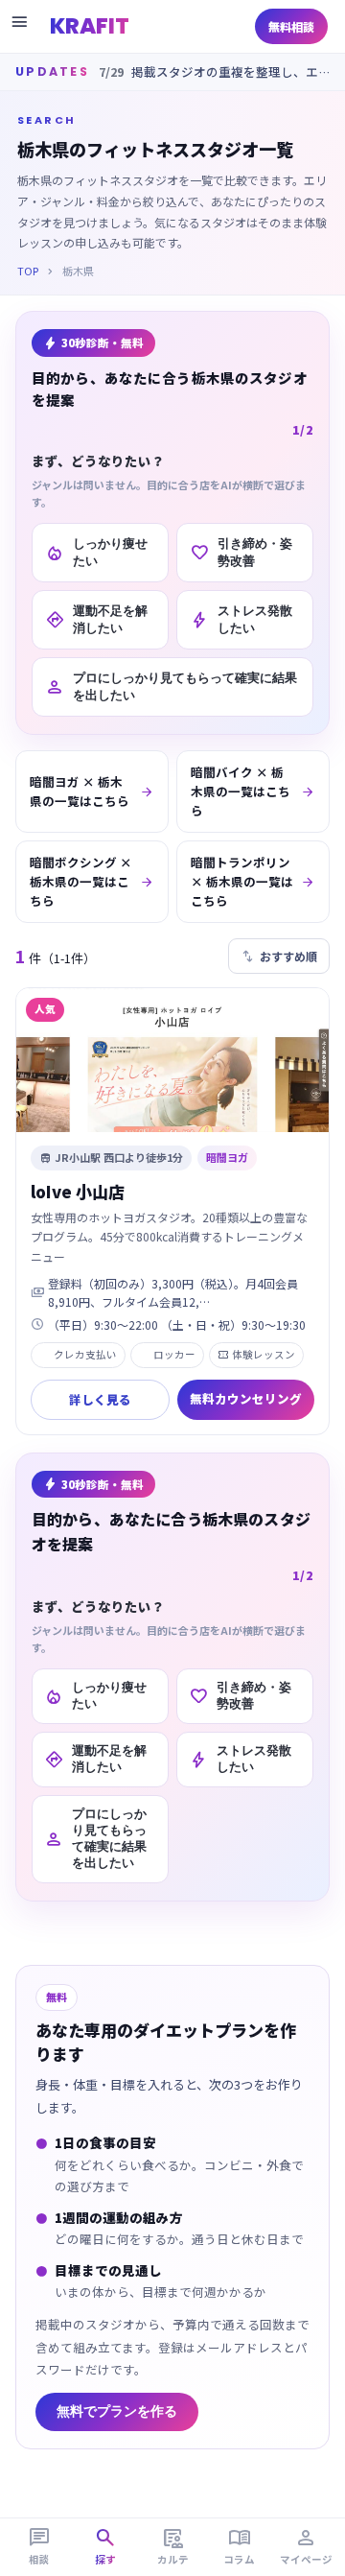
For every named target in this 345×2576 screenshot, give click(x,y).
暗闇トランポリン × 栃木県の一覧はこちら (253, 881)
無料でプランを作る (117, 2411)
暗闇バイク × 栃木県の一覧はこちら (253, 791)
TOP (28, 271)
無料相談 (291, 26)
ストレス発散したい (241, 619)
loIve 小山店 (78, 1191)
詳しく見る (100, 1399)
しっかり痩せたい (96, 552)
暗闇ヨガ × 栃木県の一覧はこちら (92, 791)
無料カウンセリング (246, 1398)
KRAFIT (90, 26)
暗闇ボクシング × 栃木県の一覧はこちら (92, 881)
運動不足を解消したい (96, 619)
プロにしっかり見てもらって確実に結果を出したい (171, 686)
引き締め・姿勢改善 (241, 552)
